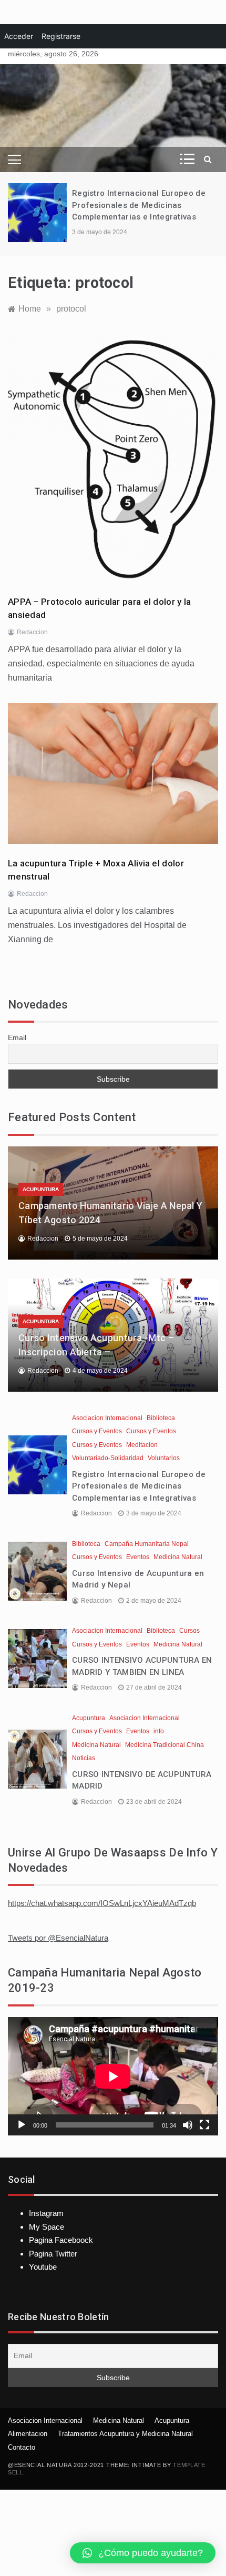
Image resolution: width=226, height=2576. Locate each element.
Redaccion (32, 632)
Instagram (46, 2213)
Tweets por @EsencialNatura (58, 1938)
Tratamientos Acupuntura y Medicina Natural (125, 2434)
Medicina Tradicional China (165, 1745)
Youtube (43, 2267)
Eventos (138, 1557)
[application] (113, 2076)
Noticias (84, 1758)
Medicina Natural (178, 1557)
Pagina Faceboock (61, 2240)
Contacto (22, 2447)
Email (17, 1037)
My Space (47, 2227)
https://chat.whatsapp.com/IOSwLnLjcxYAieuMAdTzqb (102, 1903)
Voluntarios (164, 1458)
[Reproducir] (22, 2125)
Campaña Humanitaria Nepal (147, 1544)
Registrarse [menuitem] (61, 36)
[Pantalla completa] (204, 2125)
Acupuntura (41, 1189)
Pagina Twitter (53, 2254)
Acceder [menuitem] (19, 36)
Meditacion (142, 1445)
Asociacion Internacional (107, 1418)
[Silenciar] (188, 2125)
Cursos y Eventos (97, 1431)
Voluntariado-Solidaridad (108, 1458)
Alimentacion (28, 2434)
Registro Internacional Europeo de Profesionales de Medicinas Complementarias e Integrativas (139, 205)
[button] (143, 2553)
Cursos (189, 1631)
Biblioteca (161, 1418)
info (159, 1731)
